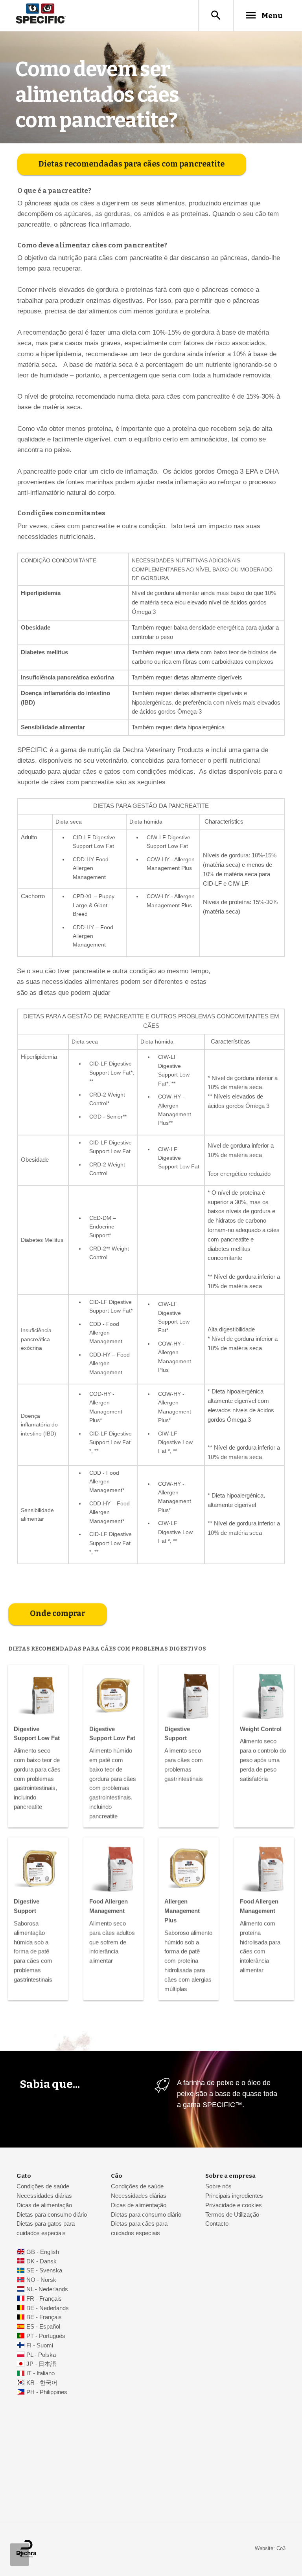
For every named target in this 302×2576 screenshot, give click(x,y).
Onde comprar (58, 1614)
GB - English (43, 2252)
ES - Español (43, 2327)
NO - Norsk (41, 2280)
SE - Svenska (44, 2270)
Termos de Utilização (232, 2215)
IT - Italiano (41, 2373)
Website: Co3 (270, 2548)
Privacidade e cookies (234, 2205)
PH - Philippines (47, 2392)
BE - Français (44, 2317)
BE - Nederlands (48, 2308)
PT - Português (46, 2336)
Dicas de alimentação (44, 2205)
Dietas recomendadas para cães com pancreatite (132, 164)
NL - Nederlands (47, 2289)
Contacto (217, 2224)
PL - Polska (41, 2355)
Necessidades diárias (44, 2196)
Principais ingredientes (234, 2196)
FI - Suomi (40, 2345)
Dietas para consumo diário (52, 2215)
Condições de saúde (43, 2186)
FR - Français (44, 2299)
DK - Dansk (41, 2261)
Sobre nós (218, 2186)
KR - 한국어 (42, 2383)
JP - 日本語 (41, 2364)
